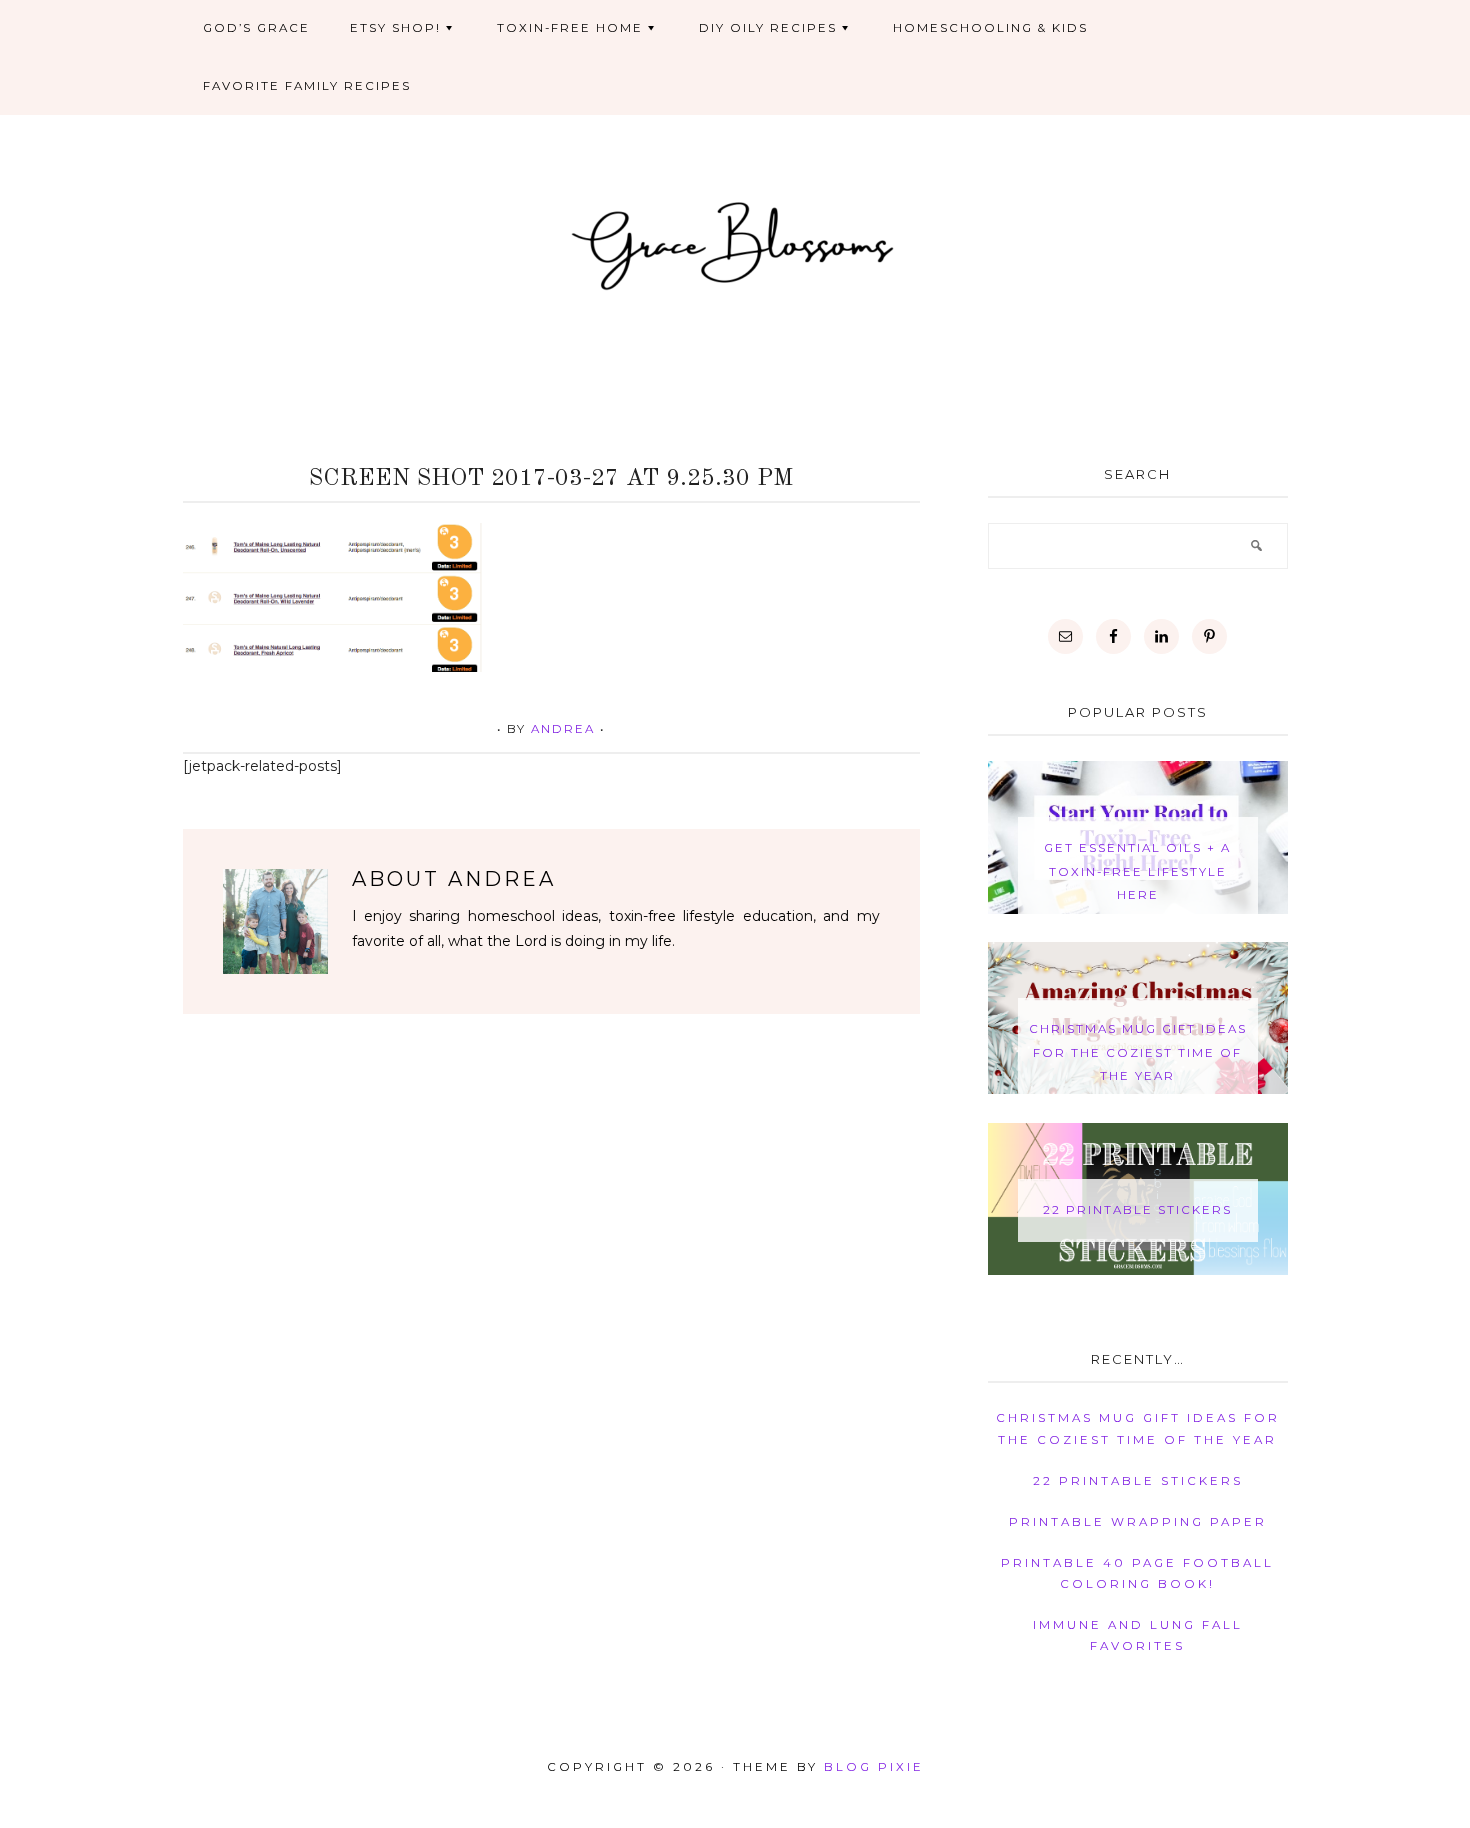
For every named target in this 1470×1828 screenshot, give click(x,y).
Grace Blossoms (735, 243)
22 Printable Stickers (1137, 1210)
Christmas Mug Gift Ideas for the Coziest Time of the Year (1138, 1052)
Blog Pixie (874, 1767)
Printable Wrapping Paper (1138, 1522)
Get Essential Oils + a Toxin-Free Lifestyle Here (1137, 871)
